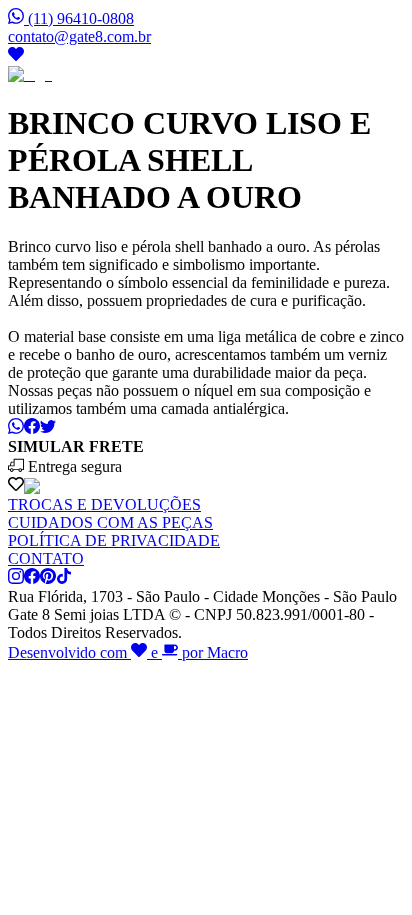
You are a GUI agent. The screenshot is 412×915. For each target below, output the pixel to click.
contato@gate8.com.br (79, 36)
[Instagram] (16, 578)
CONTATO (46, 558)
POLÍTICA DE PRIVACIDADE (114, 540)
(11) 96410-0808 (81, 18)
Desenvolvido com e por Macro (128, 652)
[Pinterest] (48, 578)
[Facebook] (32, 578)
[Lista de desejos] (16, 56)
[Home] (30, 74)
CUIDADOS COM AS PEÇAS (110, 522)
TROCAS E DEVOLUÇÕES (104, 504)
